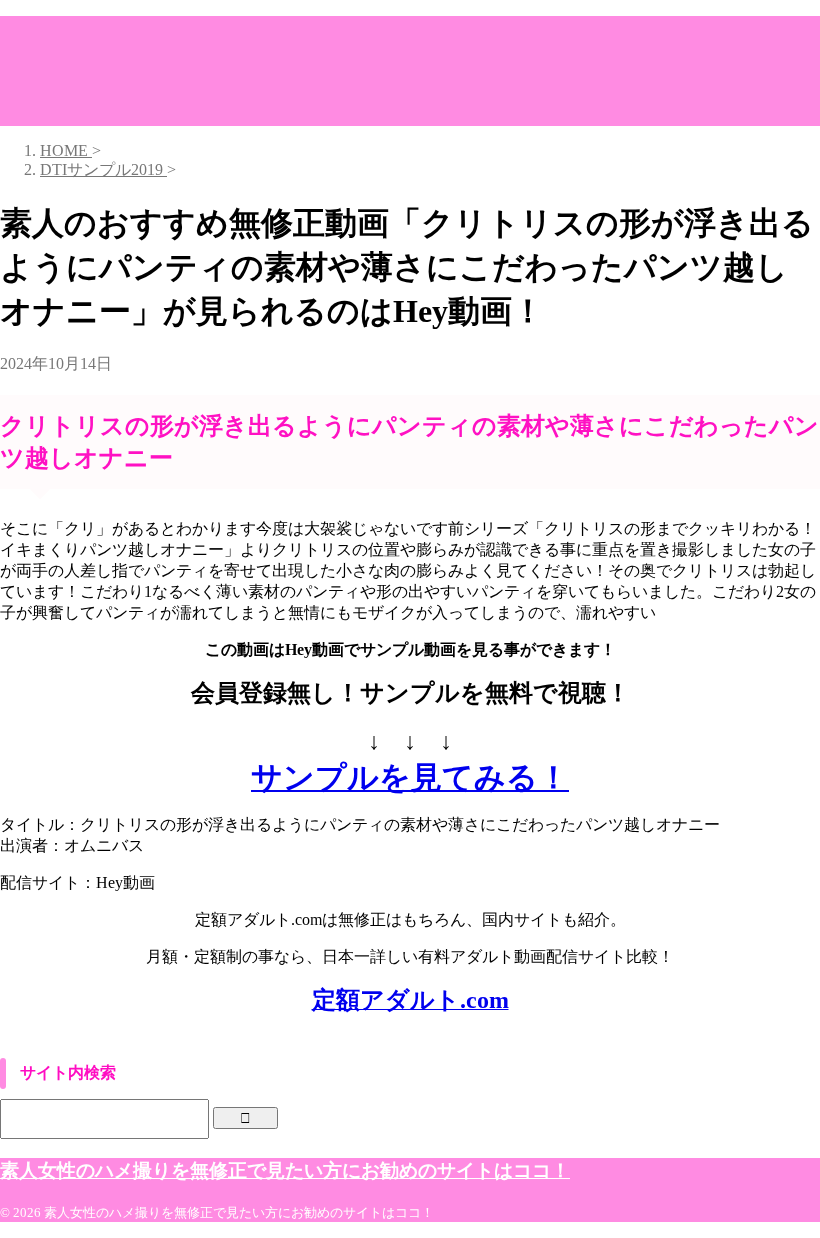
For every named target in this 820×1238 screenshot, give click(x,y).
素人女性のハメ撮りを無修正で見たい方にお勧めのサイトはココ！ (285, 1170)
